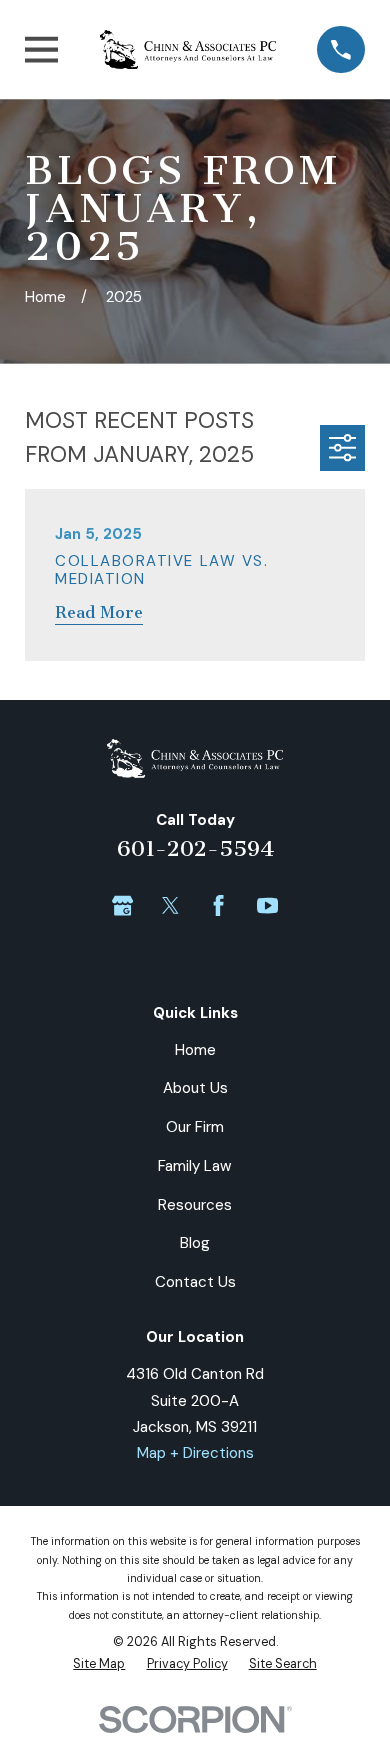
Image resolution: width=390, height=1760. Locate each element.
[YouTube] (267, 905)
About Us (195, 1088)
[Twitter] (170, 905)
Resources (195, 1205)
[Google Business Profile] (122, 905)
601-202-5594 (195, 849)
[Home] (188, 49)
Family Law (195, 1166)
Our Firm (195, 1127)
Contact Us (195, 1282)
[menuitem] (99, 1664)
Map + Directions (195, 1453)
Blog (195, 1243)
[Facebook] (218, 905)
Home (195, 1050)
